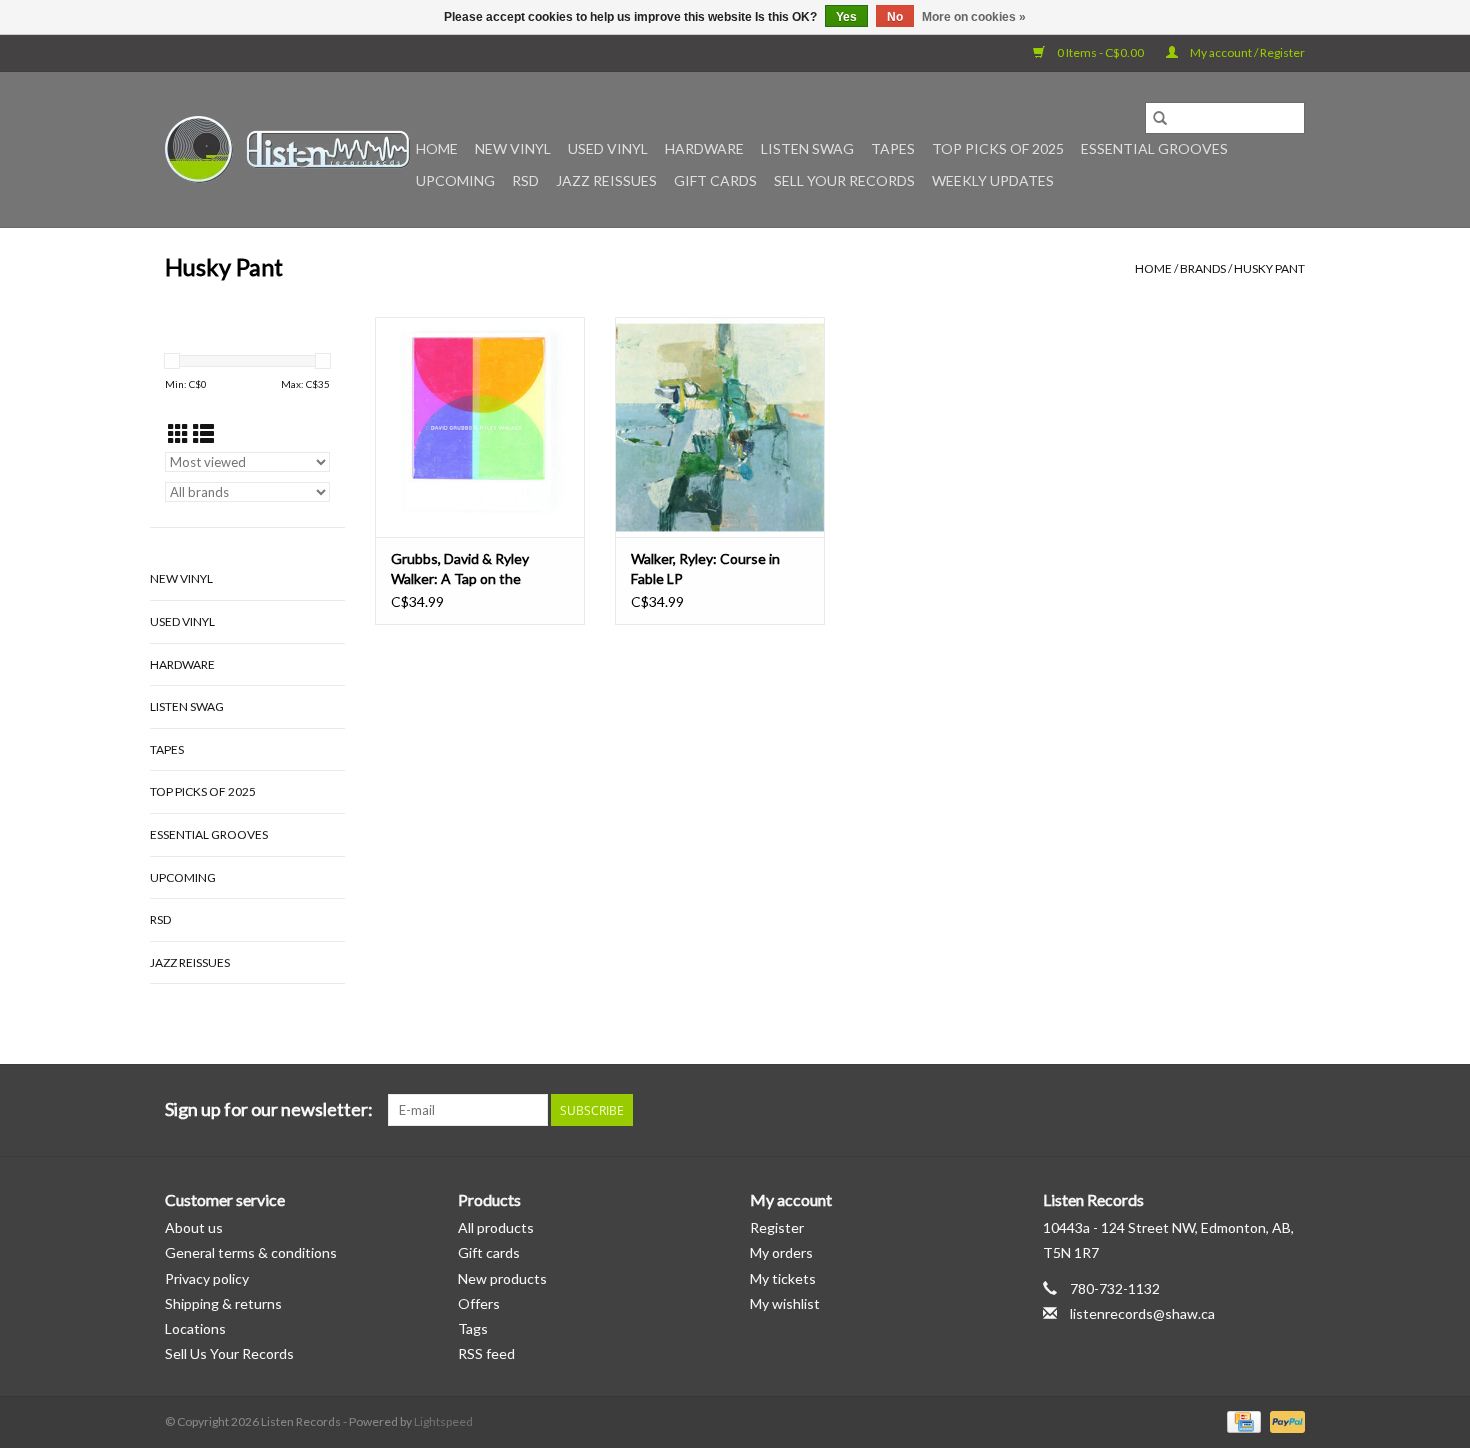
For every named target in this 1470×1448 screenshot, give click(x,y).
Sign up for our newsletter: (269, 1109)
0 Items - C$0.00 (1100, 52)
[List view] (203, 433)
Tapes (893, 148)
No (895, 17)
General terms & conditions (251, 1252)
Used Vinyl (608, 148)
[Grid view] (178, 433)
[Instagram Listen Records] (1289, 1110)
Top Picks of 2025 (998, 148)
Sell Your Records (844, 180)
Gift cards (715, 180)
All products (496, 1227)
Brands (1203, 268)
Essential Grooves (1154, 148)
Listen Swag (807, 148)
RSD (525, 180)
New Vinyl (513, 148)
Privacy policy (207, 1278)
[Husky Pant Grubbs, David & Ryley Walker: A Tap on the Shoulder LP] (480, 427)
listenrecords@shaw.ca (1142, 1313)
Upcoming (455, 180)
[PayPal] (1284, 1420)
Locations (195, 1328)
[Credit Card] (1241, 1420)
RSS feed (486, 1353)
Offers (479, 1303)
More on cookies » (974, 17)
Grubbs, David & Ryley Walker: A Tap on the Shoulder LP (460, 569)
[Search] (1160, 118)
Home (437, 148)
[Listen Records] (287, 149)
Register (777, 1227)
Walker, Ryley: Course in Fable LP (705, 568)
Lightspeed (443, 1421)
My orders (781, 1252)
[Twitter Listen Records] (1254, 1110)
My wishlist (785, 1303)
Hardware (704, 148)
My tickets (783, 1278)
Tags (473, 1328)
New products (502, 1278)
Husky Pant (1269, 268)
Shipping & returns (223, 1303)
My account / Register (1246, 52)
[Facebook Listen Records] (1219, 1110)
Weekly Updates (993, 180)
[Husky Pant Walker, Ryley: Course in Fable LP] (720, 427)
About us (194, 1227)
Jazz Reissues (606, 180)
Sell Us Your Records (229, 1353)
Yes (846, 17)
